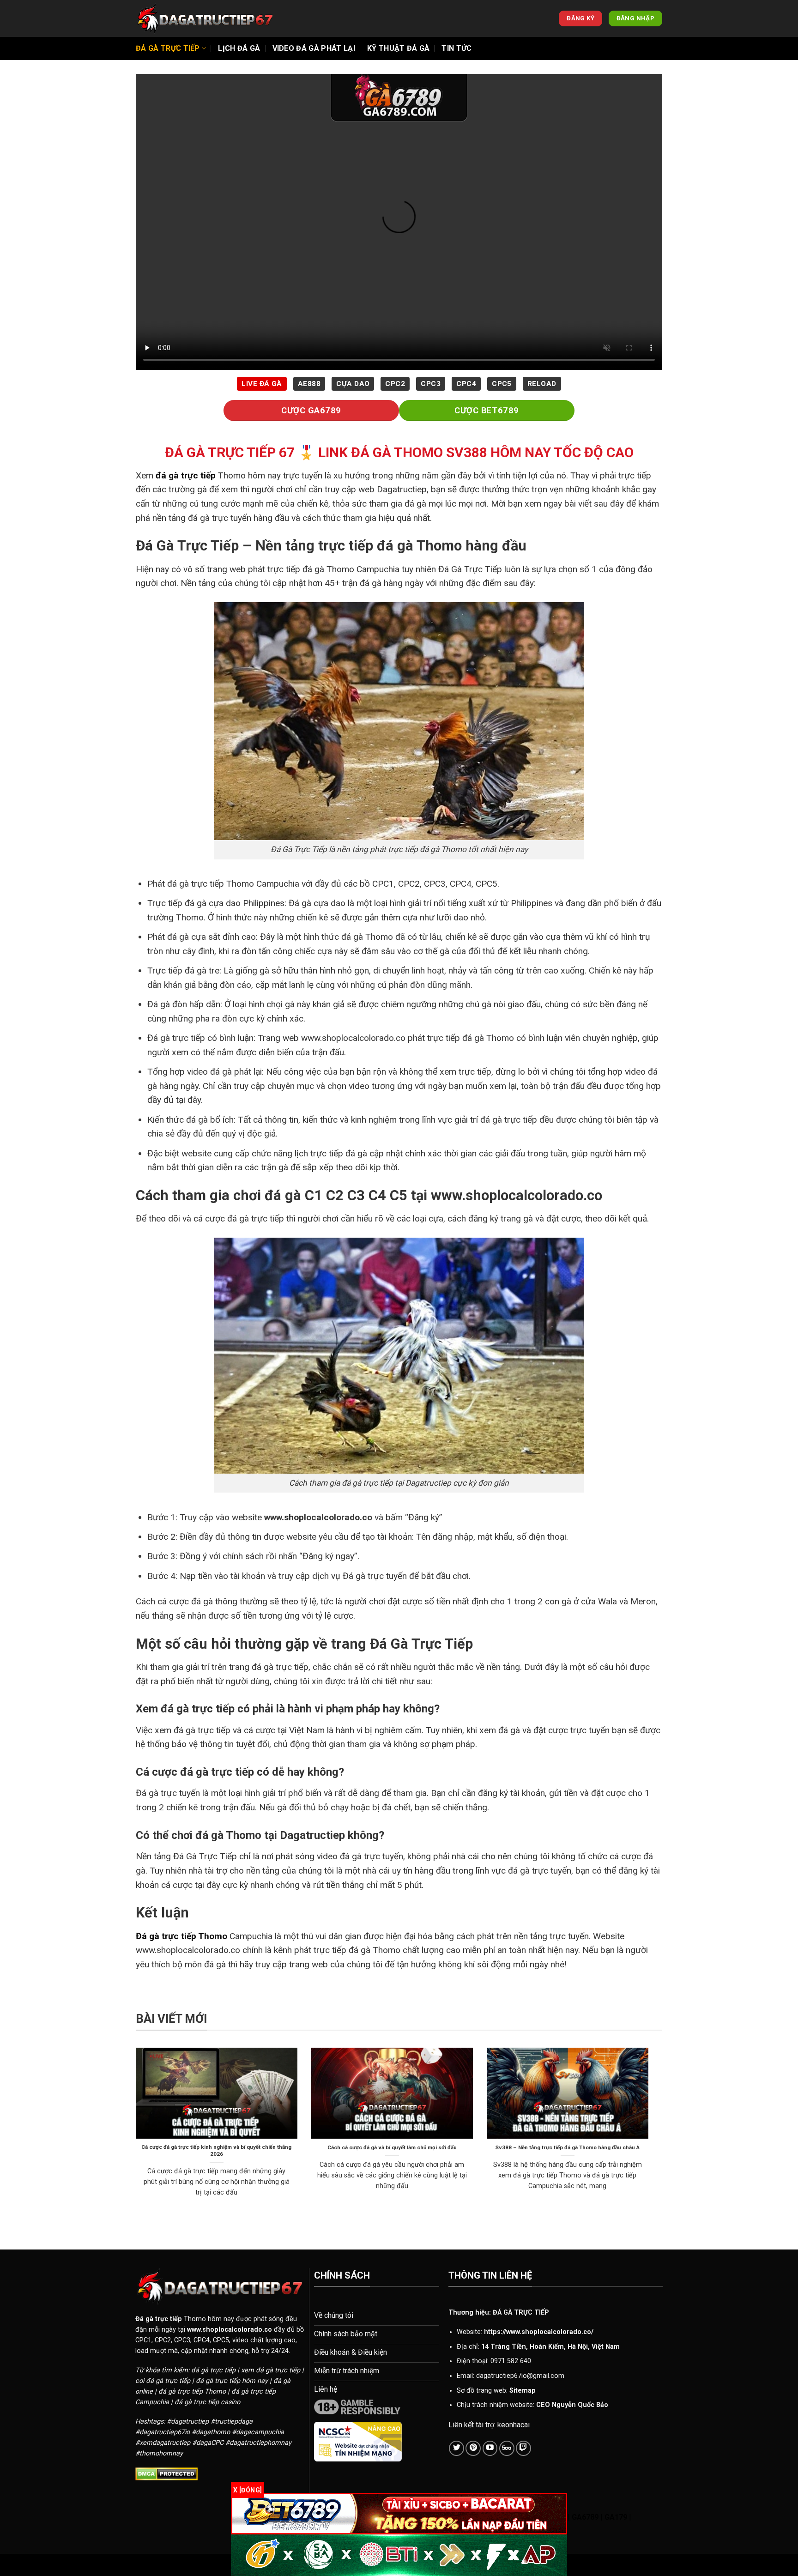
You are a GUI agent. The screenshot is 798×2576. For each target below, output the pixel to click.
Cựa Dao (353, 384)
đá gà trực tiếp (186, 475)
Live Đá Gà (262, 384)
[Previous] (134, 2134)
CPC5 (502, 384)
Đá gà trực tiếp (168, 48)
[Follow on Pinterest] (473, 2448)
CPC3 (431, 384)
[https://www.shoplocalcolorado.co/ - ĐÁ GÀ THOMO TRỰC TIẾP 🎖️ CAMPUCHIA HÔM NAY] (205, 18)
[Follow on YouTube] (490, 2448)
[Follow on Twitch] (523, 2448)
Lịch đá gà (239, 48)
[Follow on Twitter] (456, 2448)
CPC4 (466, 384)
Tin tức (456, 48)
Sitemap (523, 2391)
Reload (542, 384)
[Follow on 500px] (507, 2448)
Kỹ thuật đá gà (398, 48)
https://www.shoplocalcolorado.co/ (539, 2332)
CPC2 (395, 384)
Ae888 (309, 384)
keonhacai (514, 2425)
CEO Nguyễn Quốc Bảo (572, 2405)
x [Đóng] (248, 2490)
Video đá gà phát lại (314, 48)
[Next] (650, 2134)
